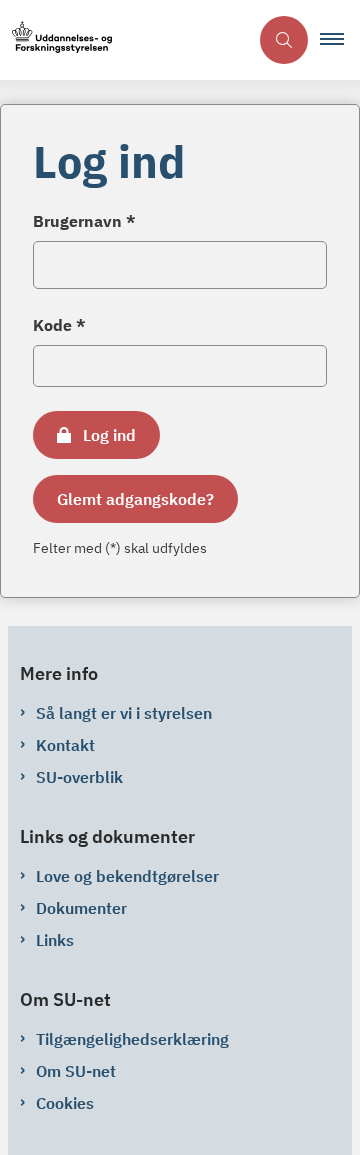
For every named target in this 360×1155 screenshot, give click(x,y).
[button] (340, 40)
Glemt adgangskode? (135, 499)
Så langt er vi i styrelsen (124, 713)
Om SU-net (76, 1071)
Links (55, 940)
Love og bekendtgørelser (127, 876)
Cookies (65, 1103)
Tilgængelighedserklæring (132, 1039)
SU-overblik (79, 777)
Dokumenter (81, 908)
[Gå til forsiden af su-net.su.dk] (124, 40)
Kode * (59, 325)
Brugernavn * (84, 221)
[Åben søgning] (284, 40)
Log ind (109, 435)
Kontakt (65, 745)
